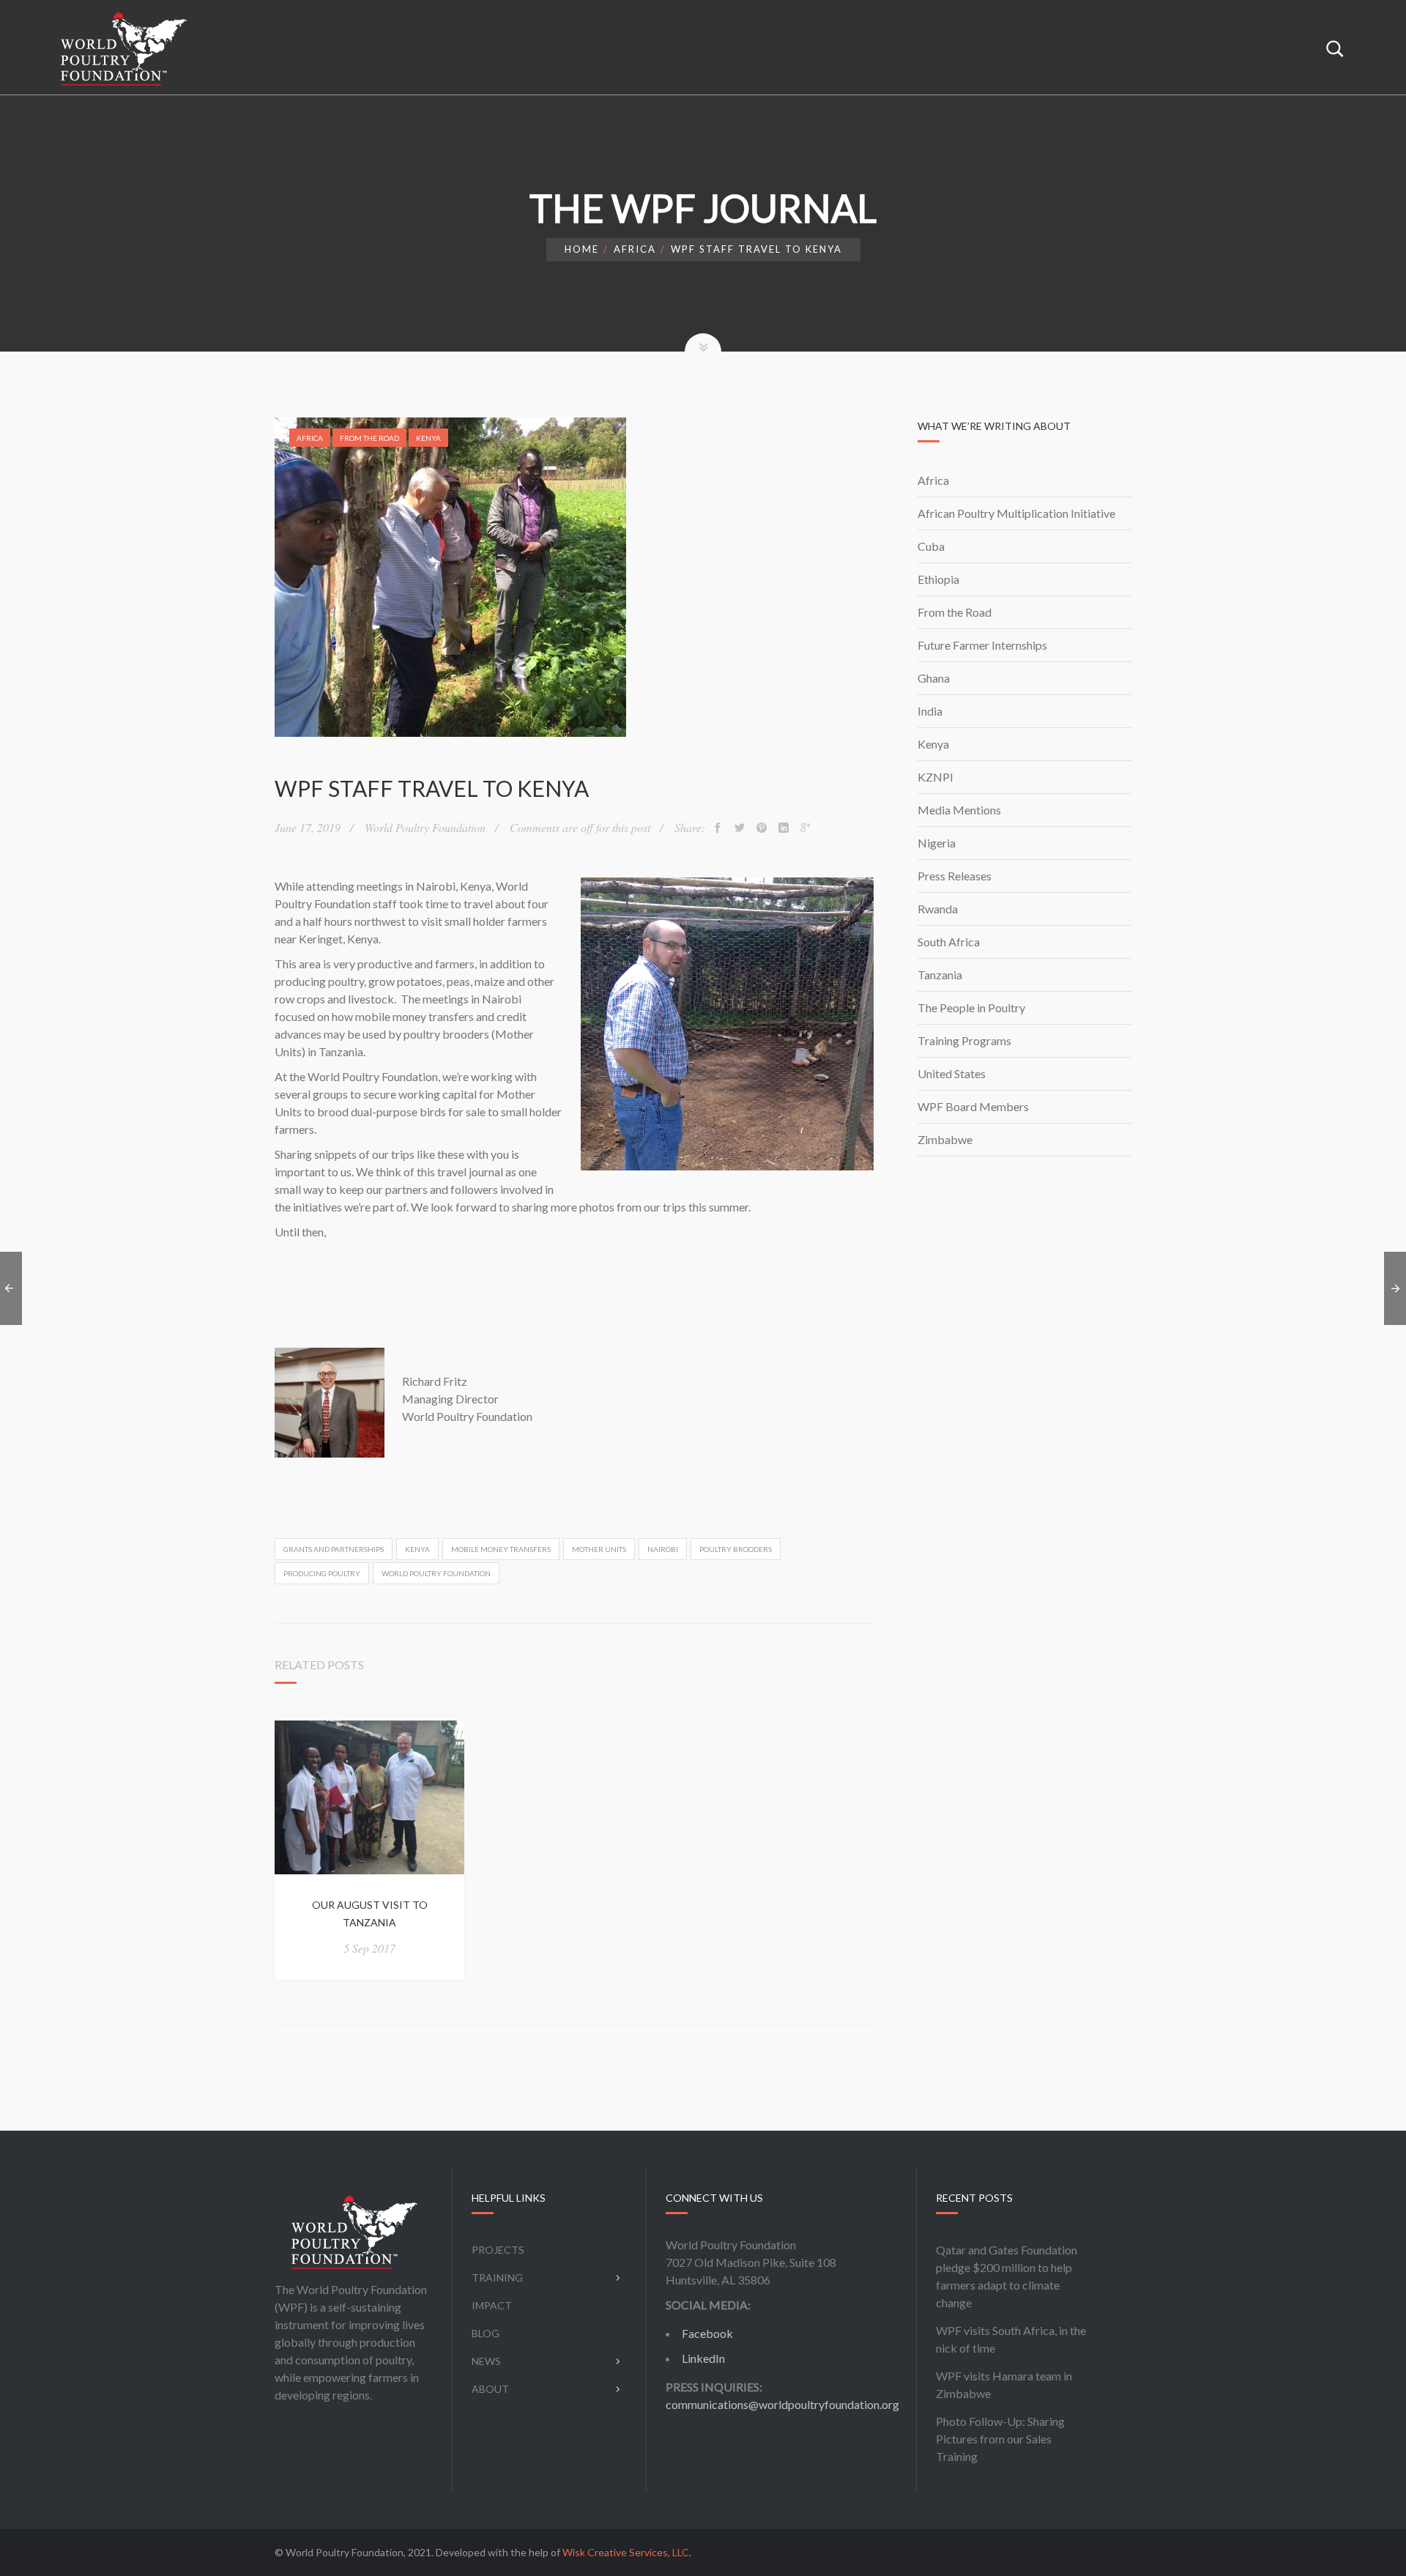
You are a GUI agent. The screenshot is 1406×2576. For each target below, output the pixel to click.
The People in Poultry (971, 1007)
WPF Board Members (973, 1106)
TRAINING (497, 2278)
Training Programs (964, 1040)
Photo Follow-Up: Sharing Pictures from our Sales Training (1000, 2439)
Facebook (707, 2333)
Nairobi (663, 1549)
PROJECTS (498, 2250)
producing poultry (322, 1573)
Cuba (931, 546)
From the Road (369, 438)
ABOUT (490, 2389)
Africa (635, 249)
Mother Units (599, 1549)
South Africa (949, 942)
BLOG (486, 2333)
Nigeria (937, 843)
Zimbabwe (945, 1139)
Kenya (428, 438)
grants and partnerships (334, 1549)
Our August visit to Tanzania (370, 1914)
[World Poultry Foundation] (124, 48)
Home (582, 249)
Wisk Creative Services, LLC (626, 2552)
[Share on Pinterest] (762, 828)
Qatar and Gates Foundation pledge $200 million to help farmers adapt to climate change (1007, 2276)
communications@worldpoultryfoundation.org (782, 2404)
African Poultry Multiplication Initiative (1016, 513)
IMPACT (492, 2305)
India (930, 711)
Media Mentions (959, 810)
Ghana (934, 678)
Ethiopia (938, 579)
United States (952, 1073)
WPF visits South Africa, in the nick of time (1011, 2339)
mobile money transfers (501, 1549)
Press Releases (955, 876)
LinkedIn (703, 2358)
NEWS (486, 2361)
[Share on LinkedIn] (784, 828)
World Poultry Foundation (436, 1573)
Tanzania (940, 975)
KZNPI (936, 777)
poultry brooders (736, 1549)
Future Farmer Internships (982, 645)
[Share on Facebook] (718, 828)
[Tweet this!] (740, 828)
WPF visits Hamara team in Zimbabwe (1004, 2384)
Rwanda (938, 909)
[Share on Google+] (806, 828)
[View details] (369, 1798)
